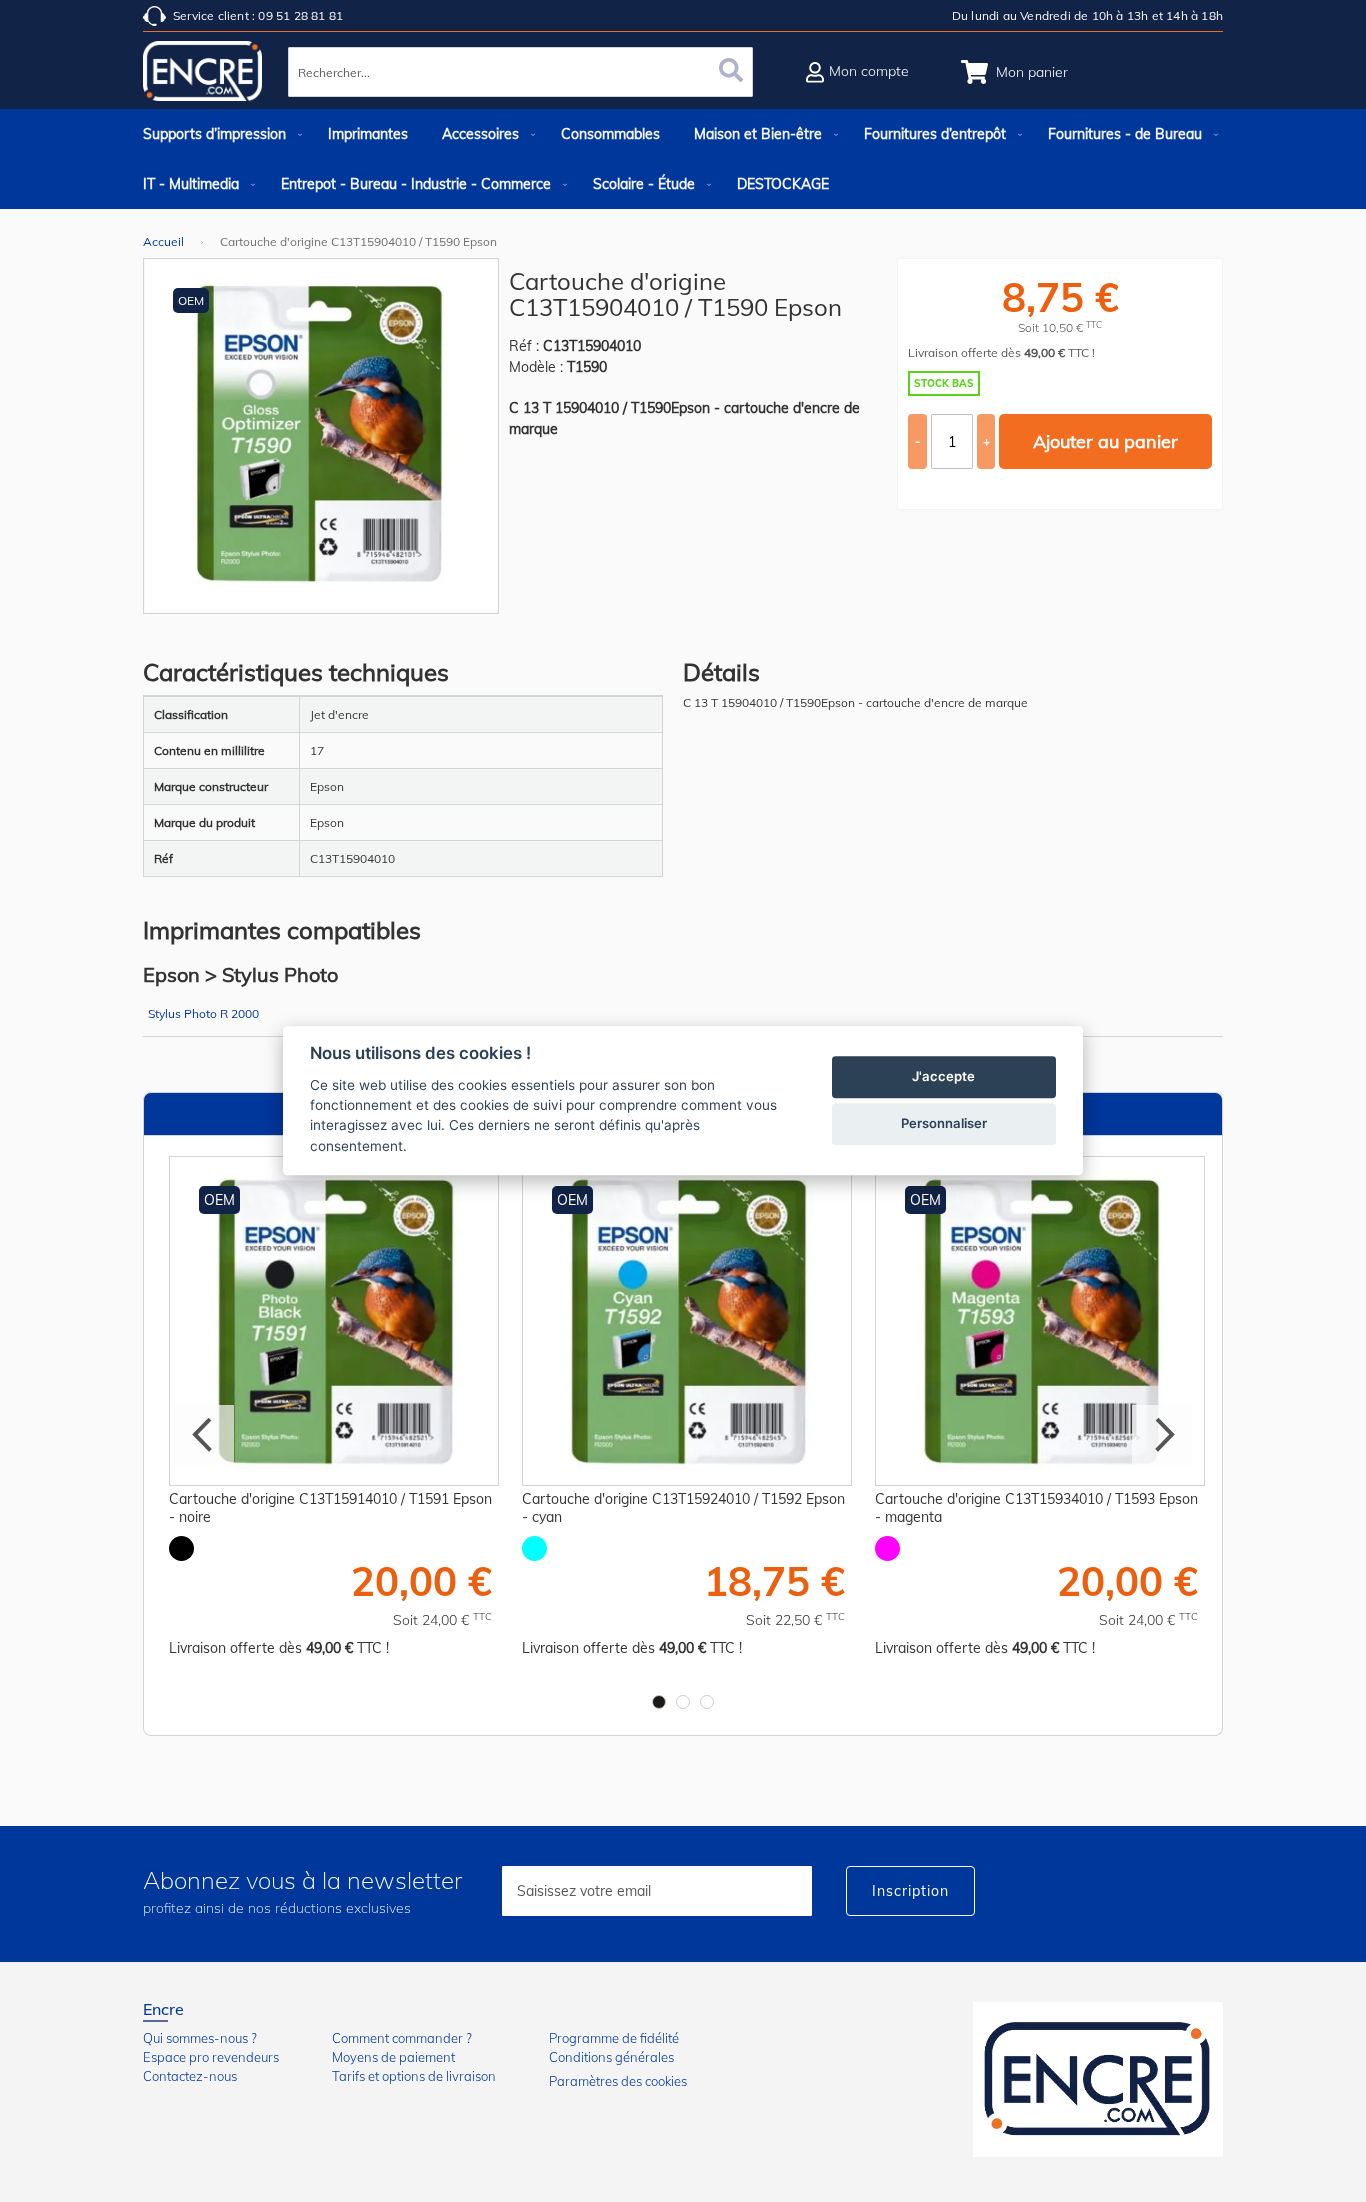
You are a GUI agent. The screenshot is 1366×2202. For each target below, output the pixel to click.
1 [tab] (659, 1702)
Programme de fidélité (614, 2038)
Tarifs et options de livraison (414, 2076)
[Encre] (1098, 2079)
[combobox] (520, 72)
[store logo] (203, 75)
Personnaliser (944, 1124)
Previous (204, 1435)
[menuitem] (218, 134)
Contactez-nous (190, 2076)
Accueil (163, 241)
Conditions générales (611, 2057)
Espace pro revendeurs (211, 2057)
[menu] (683, 159)
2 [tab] (683, 1702)
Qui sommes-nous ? (200, 2038)
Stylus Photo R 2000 (203, 1013)
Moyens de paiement (393, 2057)
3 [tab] (707, 1702)
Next (1162, 1435)
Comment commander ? (402, 2038)
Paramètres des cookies (618, 2081)
